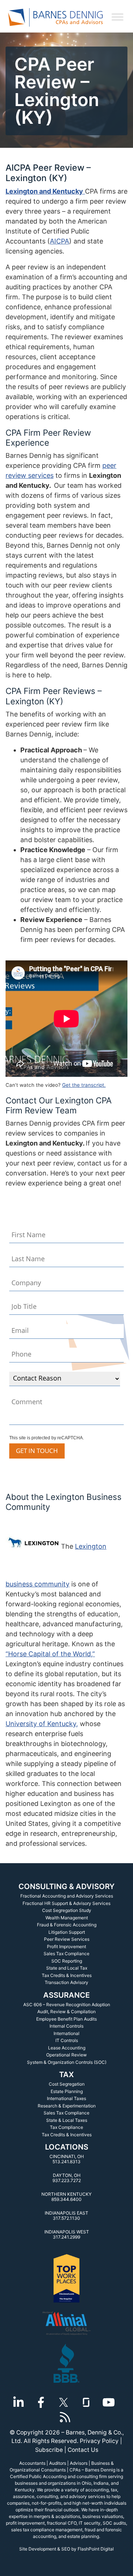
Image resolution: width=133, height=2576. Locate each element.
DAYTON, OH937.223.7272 (67, 2178)
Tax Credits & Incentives (67, 1975)
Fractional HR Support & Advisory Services (66, 1903)
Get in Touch (37, 1451)
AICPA (59, 241)
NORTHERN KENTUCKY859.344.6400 (66, 2197)
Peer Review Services (67, 1939)
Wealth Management (67, 1918)
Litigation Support (67, 1932)
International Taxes (66, 2098)
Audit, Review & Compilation (66, 2012)
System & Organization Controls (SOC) (67, 2062)
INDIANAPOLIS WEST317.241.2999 (67, 2234)
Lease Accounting (67, 2048)
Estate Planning (67, 2091)
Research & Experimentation (67, 2106)
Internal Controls (66, 2026)
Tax (66, 2075)
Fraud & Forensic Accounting (67, 1925)
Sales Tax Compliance (66, 1954)
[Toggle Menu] (117, 17)
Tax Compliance (66, 2127)
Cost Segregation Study (67, 1910)
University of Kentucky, (42, 1724)
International (66, 2033)
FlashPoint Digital (96, 2549)
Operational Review (66, 2055)
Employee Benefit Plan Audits (66, 2019)
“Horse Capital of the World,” (50, 1654)
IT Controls (67, 2040)
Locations (67, 2147)
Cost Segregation (67, 2084)
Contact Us (83, 2450)
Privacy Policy (99, 2441)
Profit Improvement (66, 1947)
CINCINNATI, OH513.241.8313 (67, 2159)
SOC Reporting (67, 1961)
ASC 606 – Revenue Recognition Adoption (67, 2005)
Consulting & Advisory (66, 1886)
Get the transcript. (84, 1085)
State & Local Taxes (67, 2120)
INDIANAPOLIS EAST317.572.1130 (66, 2216)
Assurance (66, 1995)
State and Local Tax (67, 1968)
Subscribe (49, 2450)
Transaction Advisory (66, 1982)
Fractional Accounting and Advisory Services (67, 1896)
